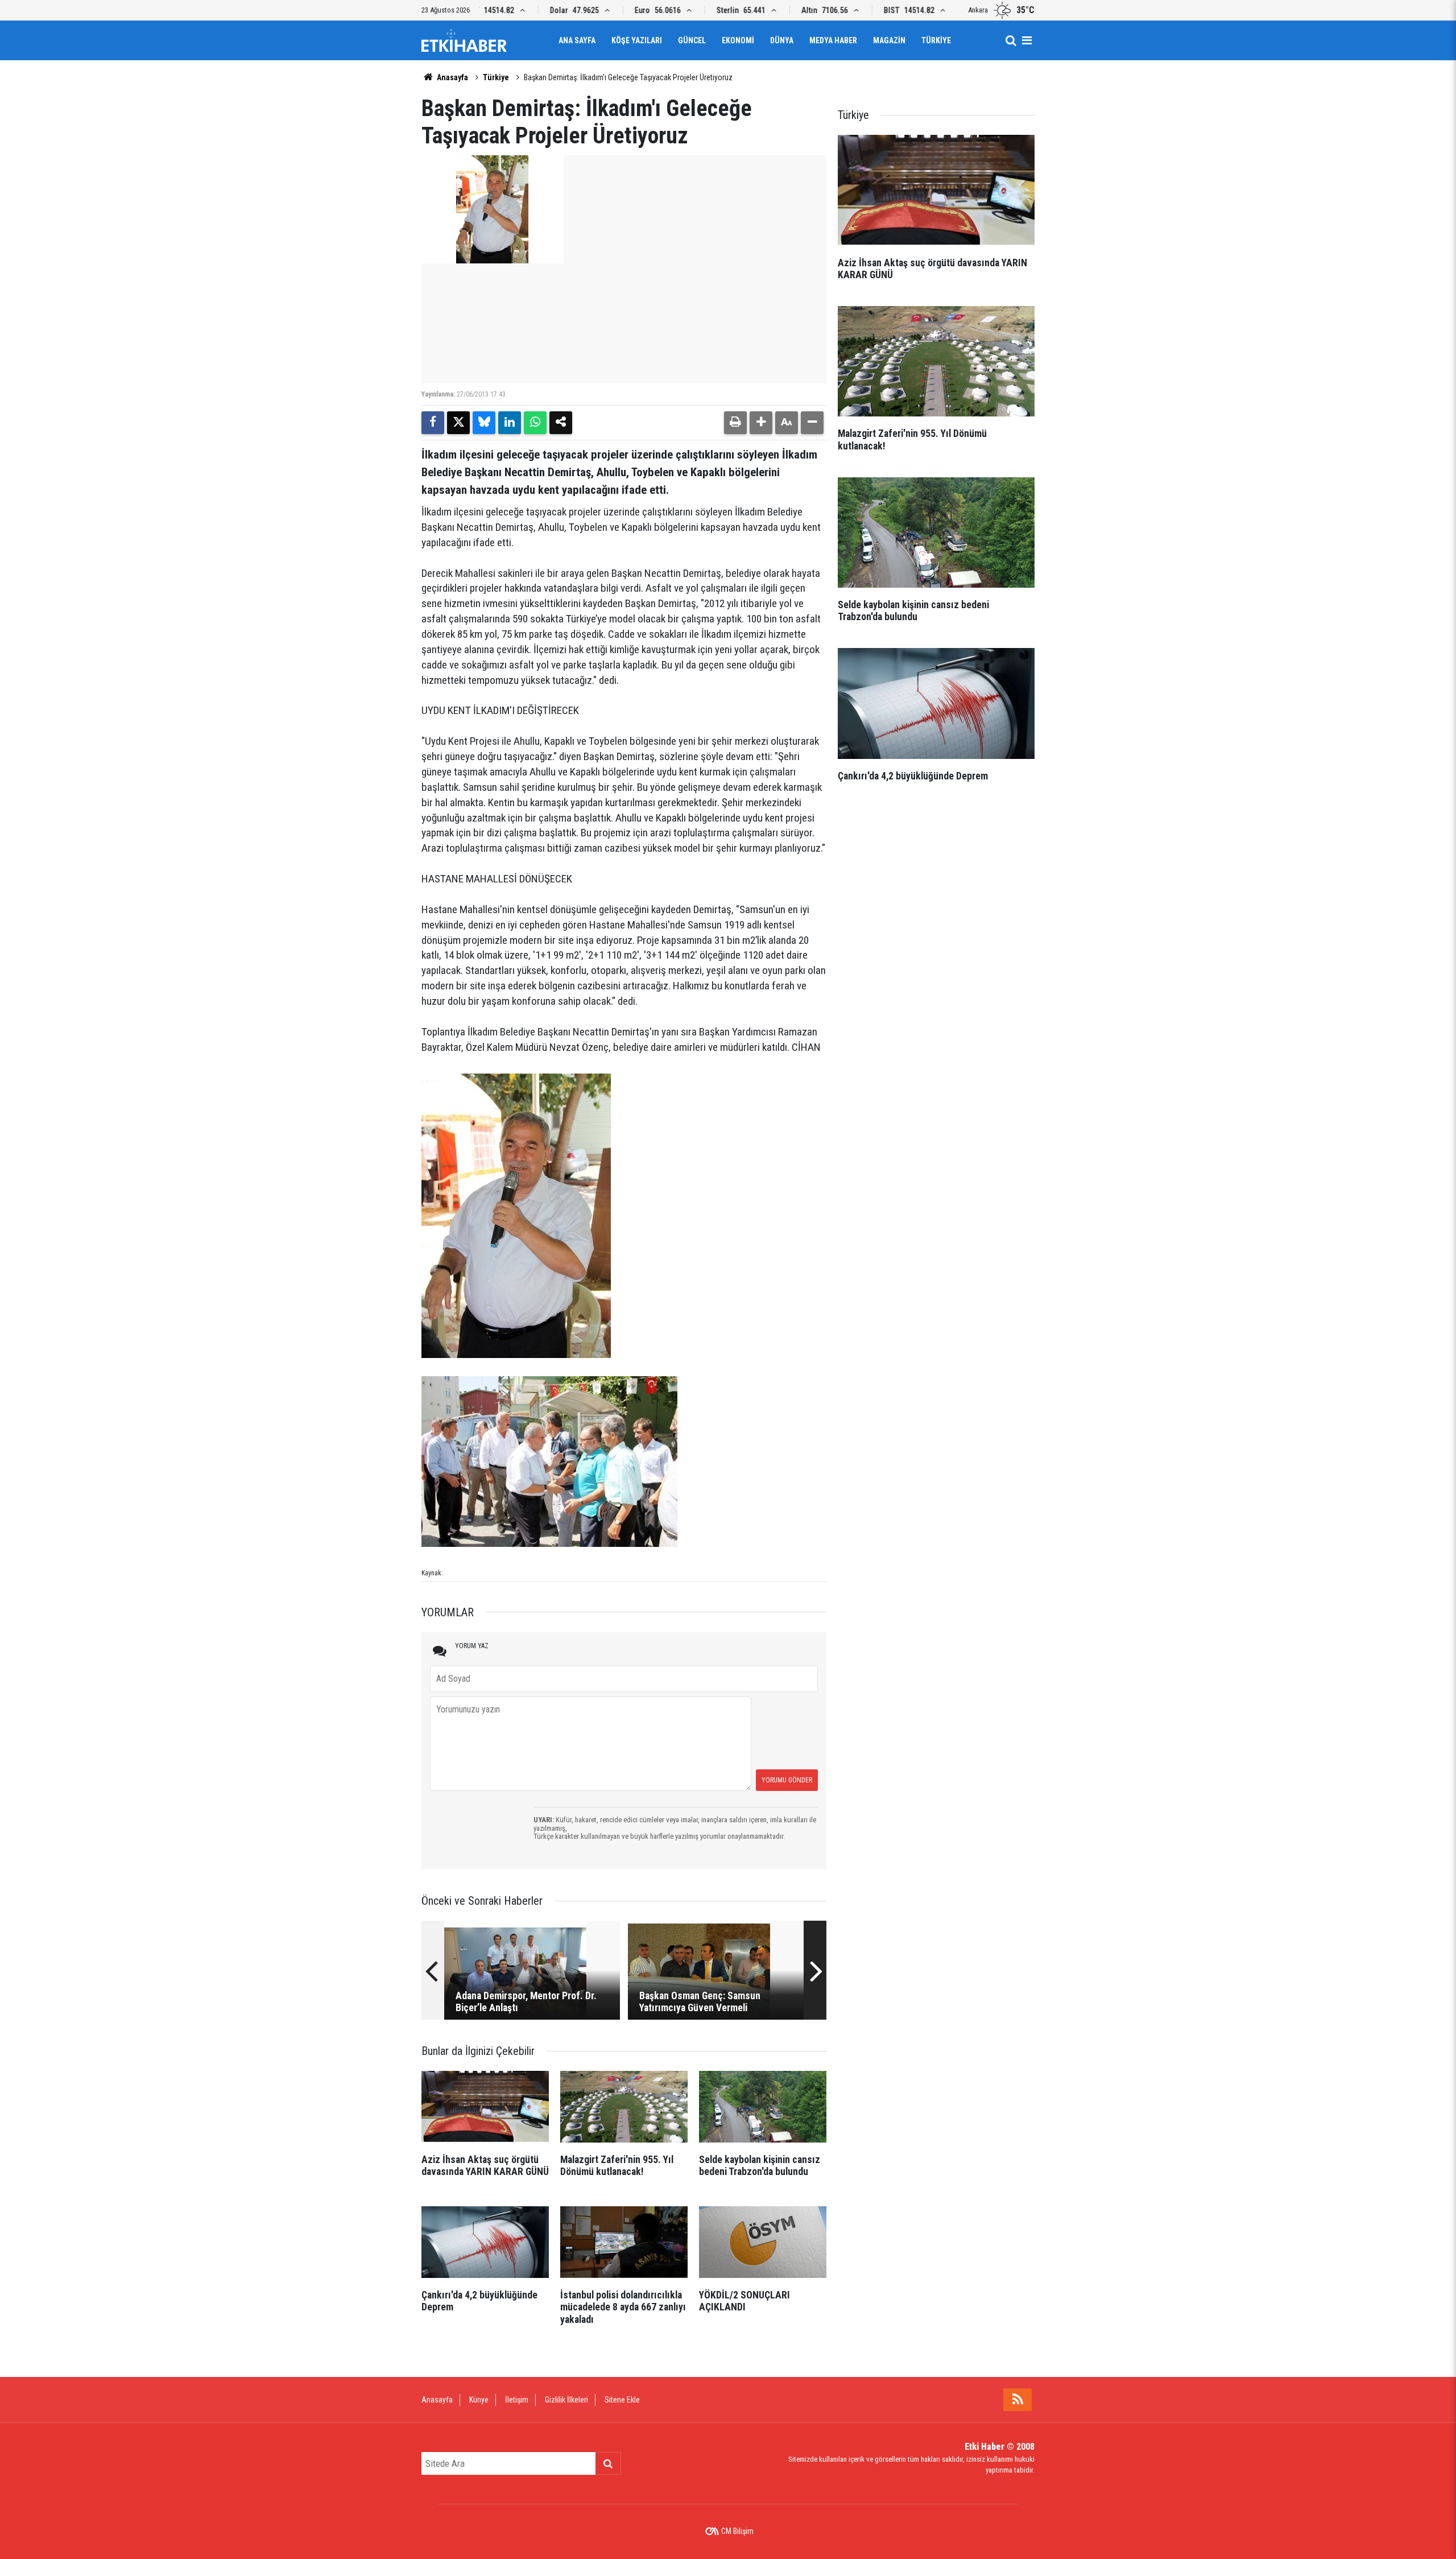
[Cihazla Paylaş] (561, 423)
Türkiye (936, 40)
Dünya (782, 40)
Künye (479, 2400)
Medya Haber (833, 40)
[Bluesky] (484, 423)
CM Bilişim (737, 2531)
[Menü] (1027, 40)
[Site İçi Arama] (1011, 40)
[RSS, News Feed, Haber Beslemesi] (1017, 2400)
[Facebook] (433, 423)
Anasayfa (452, 77)
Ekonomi (738, 40)
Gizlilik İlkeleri (566, 2400)
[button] (761, 423)
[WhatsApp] (535, 423)
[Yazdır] (735, 423)
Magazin (889, 40)
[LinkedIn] (510, 423)
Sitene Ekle (622, 2400)
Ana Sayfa (577, 40)
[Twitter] (458, 423)
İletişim (517, 2400)
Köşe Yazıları (637, 40)
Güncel (692, 40)
